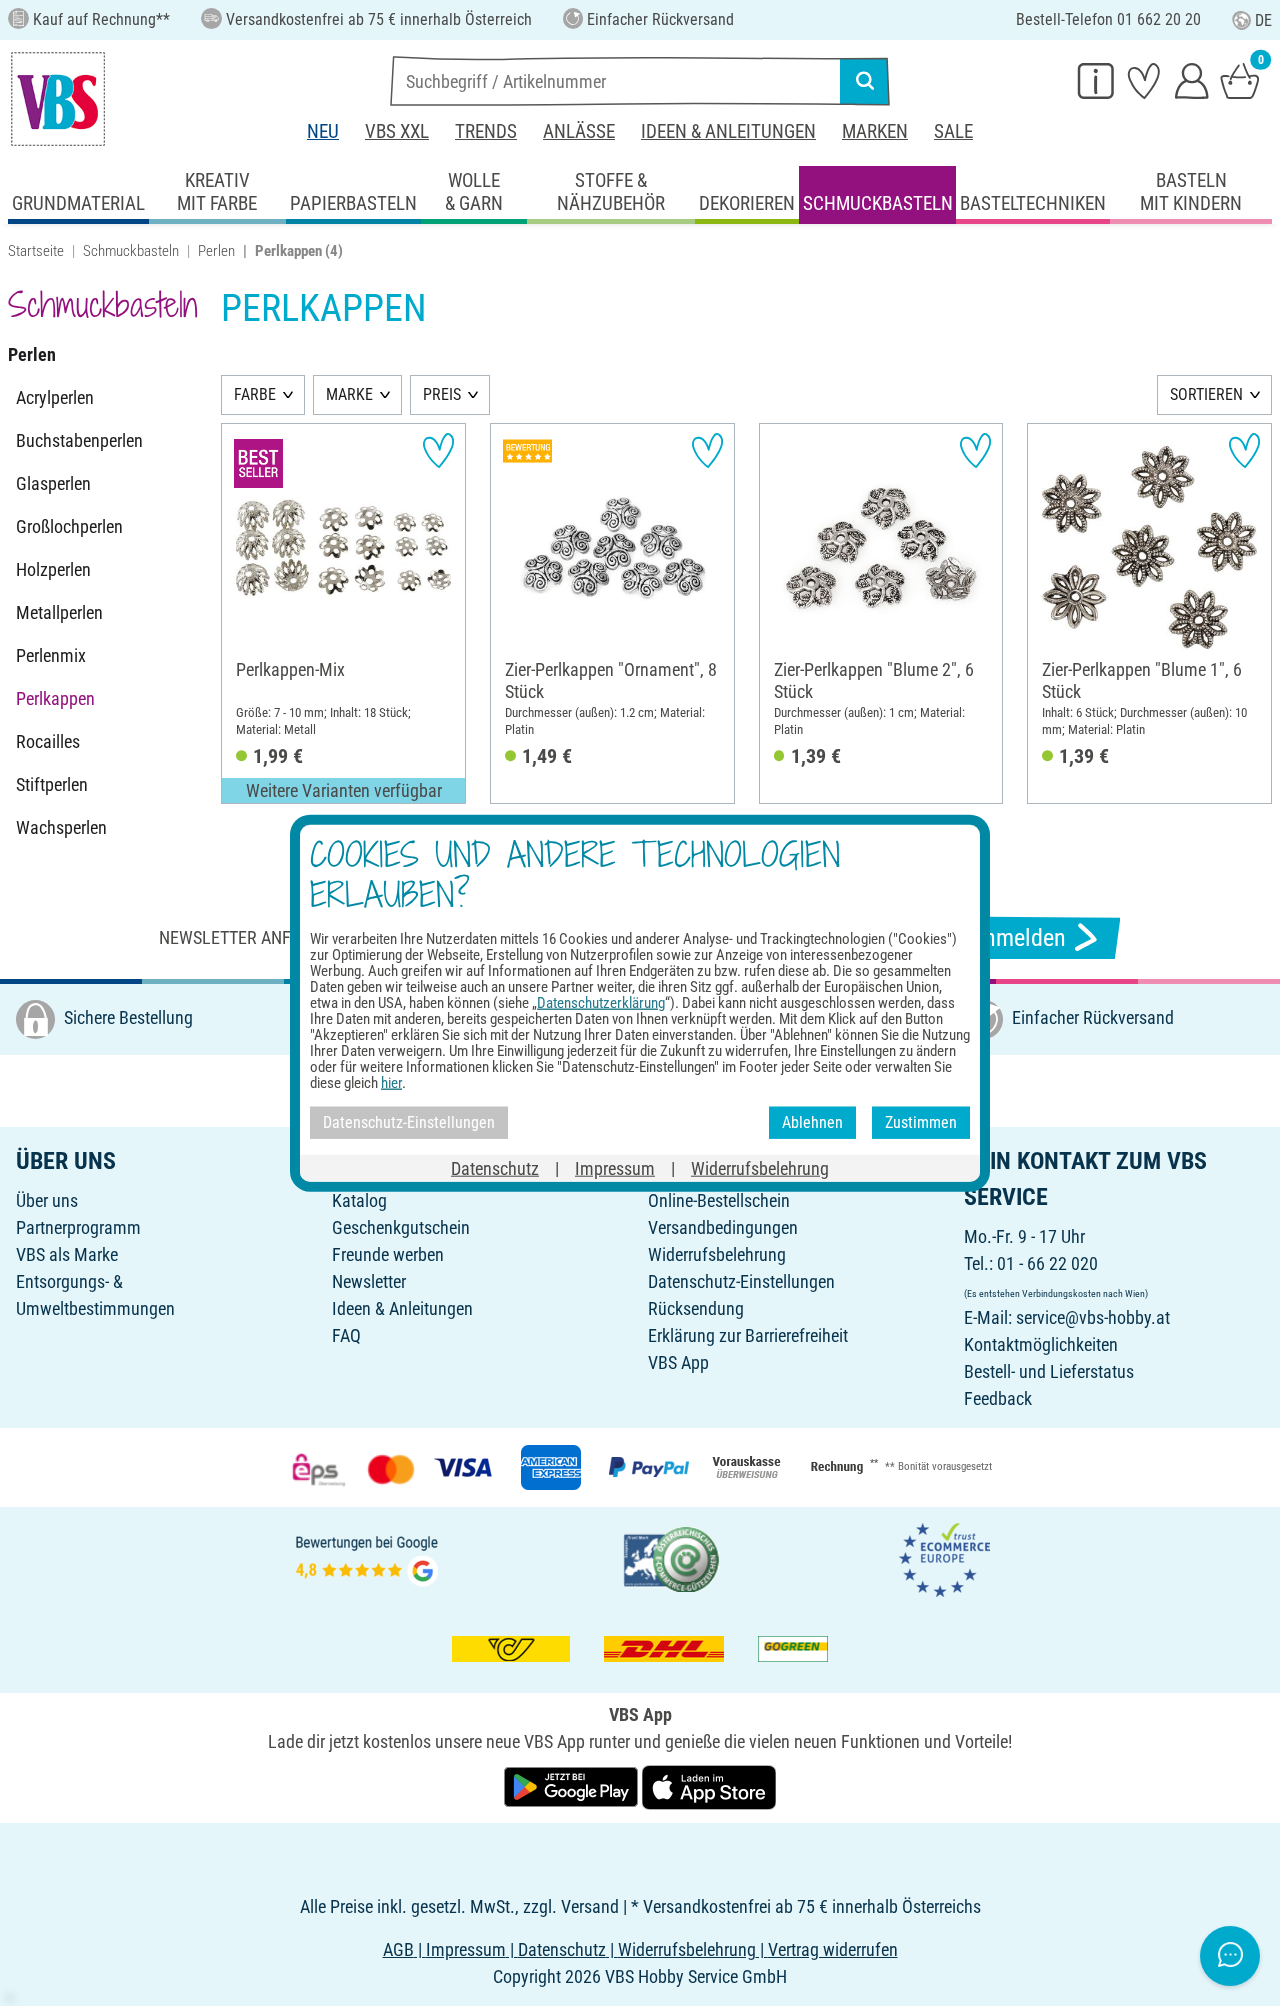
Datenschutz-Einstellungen (741, 1281)
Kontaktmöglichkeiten (1041, 1344)
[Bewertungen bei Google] (367, 1557)
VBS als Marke (67, 1254)
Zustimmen (921, 1122)
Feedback (998, 1398)
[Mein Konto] (1192, 80)
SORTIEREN (1206, 394)
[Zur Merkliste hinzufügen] (438, 450)
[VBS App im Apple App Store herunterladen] (709, 1785)
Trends (486, 131)
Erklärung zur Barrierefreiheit (748, 1335)
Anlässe (579, 131)
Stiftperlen (52, 784)
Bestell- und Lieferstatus (1049, 1371)
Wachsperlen (61, 827)
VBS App (678, 1362)
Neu (323, 131)
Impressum (615, 1167)
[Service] (1096, 80)
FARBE (255, 394)
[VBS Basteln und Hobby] (58, 99)
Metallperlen (59, 612)
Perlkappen (55, 698)
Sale (953, 131)
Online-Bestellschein (719, 1200)
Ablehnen (812, 1122)
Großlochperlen (69, 526)
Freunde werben (388, 1254)
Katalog (359, 1200)
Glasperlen (53, 483)
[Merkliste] (1144, 80)
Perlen (216, 251)
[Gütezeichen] (672, 1557)
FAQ (346, 1335)
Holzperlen (53, 569)
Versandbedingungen (723, 1227)
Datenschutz (495, 1167)
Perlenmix (51, 655)
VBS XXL (397, 131)
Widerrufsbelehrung (717, 1254)
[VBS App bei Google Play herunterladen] (573, 1785)
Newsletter (369, 1281)
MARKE (349, 394)
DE (1263, 20)
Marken (875, 131)
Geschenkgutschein (401, 1227)
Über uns (47, 1200)
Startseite (36, 251)
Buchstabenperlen (79, 440)
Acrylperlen (55, 397)
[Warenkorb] (1240, 80)
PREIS (442, 394)
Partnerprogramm (78, 1227)
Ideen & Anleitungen (728, 131)
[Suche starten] (865, 81)
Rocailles (48, 741)
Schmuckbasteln (131, 251)
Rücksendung (696, 1308)
